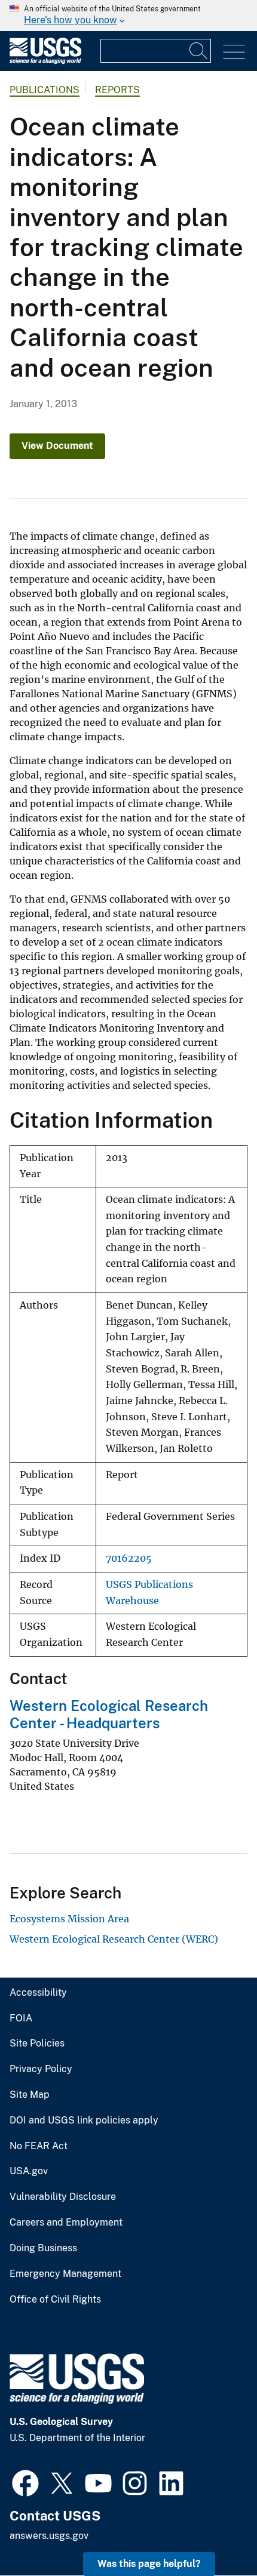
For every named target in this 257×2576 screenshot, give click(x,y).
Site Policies (37, 2043)
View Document (57, 446)
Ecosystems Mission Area (69, 1919)
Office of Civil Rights (55, 2300)
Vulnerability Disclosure (63, 2197)
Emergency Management (65, 2274)
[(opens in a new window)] (25, 2482)
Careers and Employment (66, 2223)
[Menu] (234, 52)
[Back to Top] (214, 2533)
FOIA (21, 2018)
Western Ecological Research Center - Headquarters (109, 1714)
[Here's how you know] (128, 16)
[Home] (45, 61)
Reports (117, 90)
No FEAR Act (39, 2146)
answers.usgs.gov (49, 2536)
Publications (45, 90)
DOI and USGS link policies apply (84, 2120)
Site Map (30, 2095)
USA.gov (29, 2171)
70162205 (129, 1558)
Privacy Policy (41, 2069)
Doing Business (43, 2248)
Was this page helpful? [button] (149, 2564)
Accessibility (38, 1993)
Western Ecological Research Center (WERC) (114, 1939)
